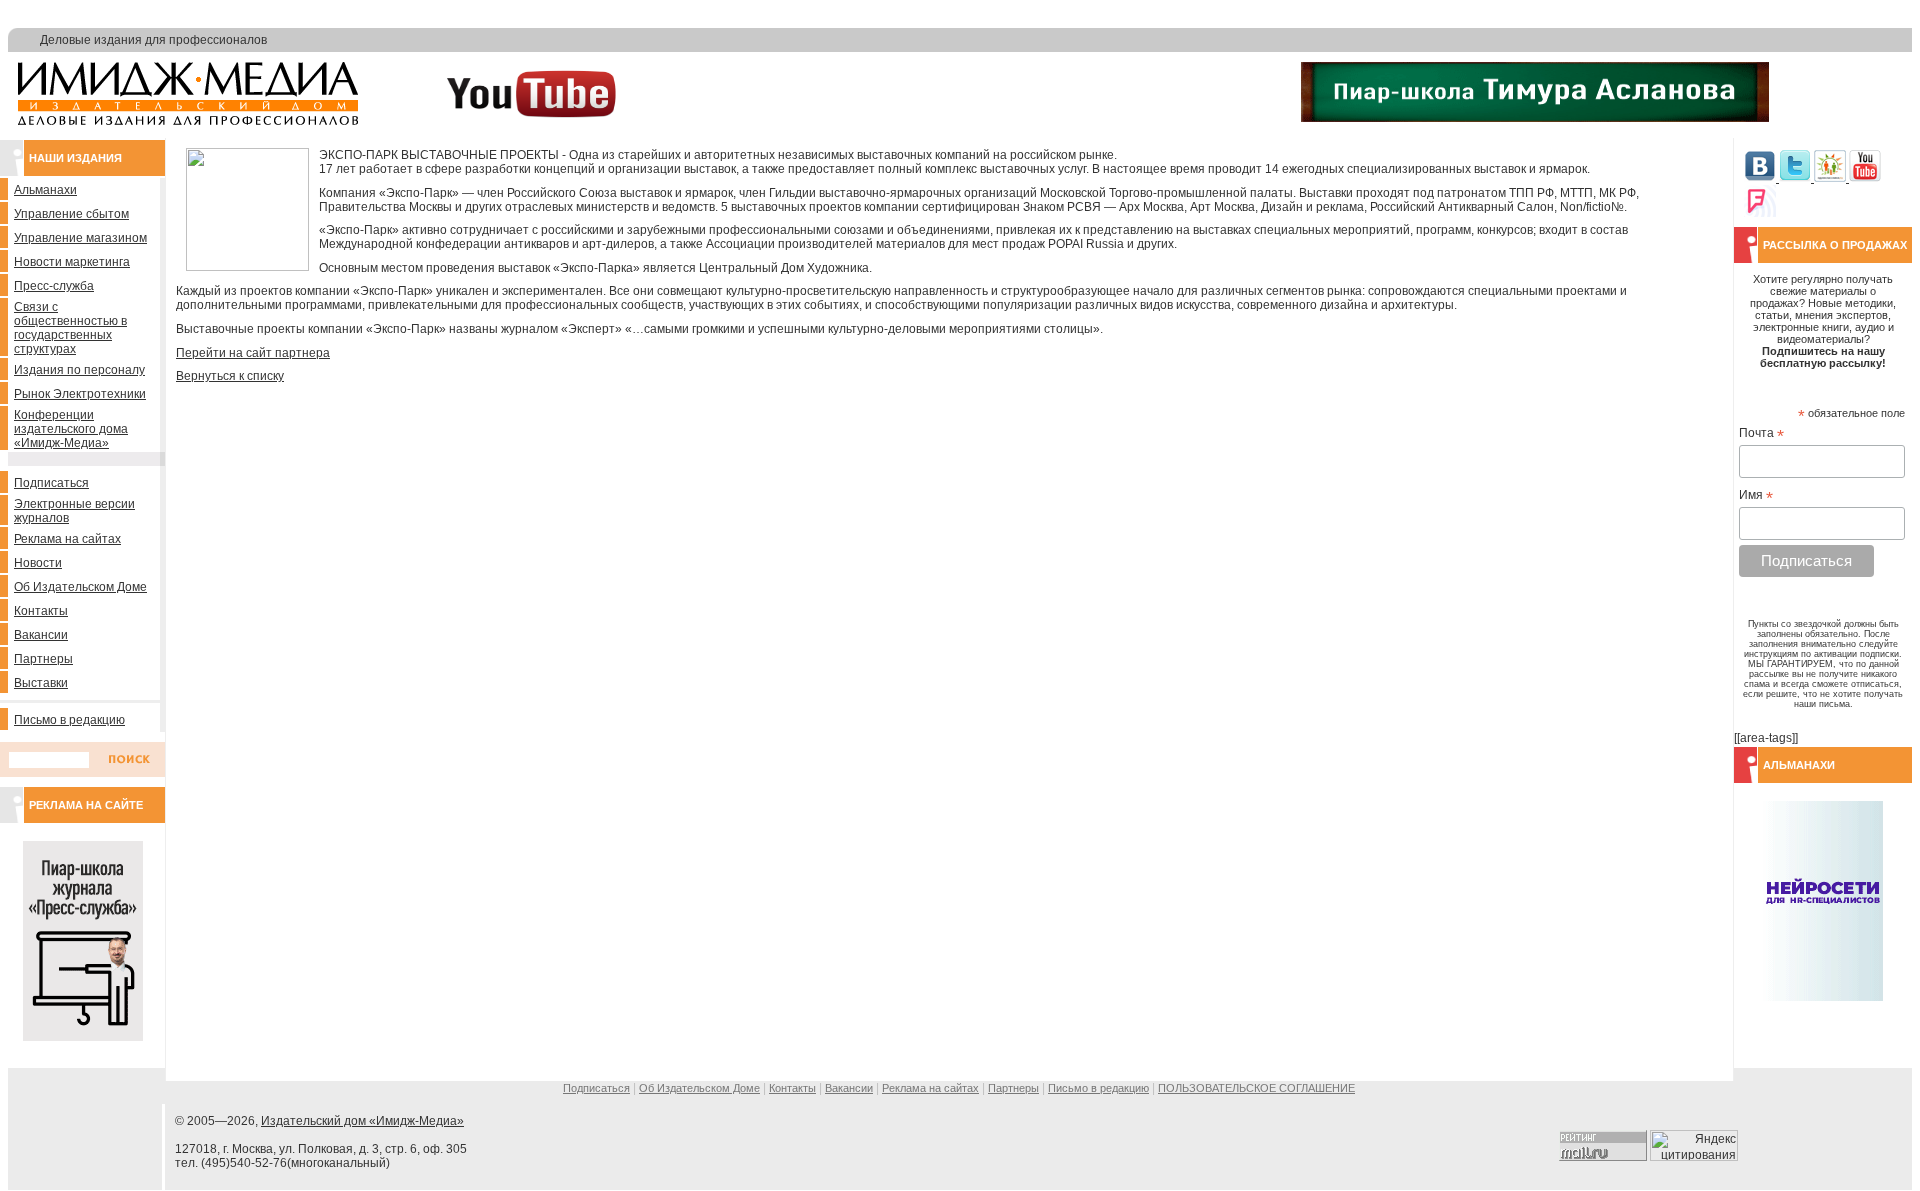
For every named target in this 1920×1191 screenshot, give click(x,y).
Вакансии (41, 635)
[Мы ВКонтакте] (1761, 178)
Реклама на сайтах (67, 539)
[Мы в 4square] (1760, 213)
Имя (1756, 496)
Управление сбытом (71, 214)
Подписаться (51, 483)
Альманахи (45, 190)
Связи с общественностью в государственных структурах (70, 328)
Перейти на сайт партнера (253, 353)
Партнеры (43, 659)
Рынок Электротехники (80, 394)
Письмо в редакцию (69, 720)
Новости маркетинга (72, 262)
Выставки (41, 683)
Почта (1761, 434)
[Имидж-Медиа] (188, 121)
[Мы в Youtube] (1865, 178)
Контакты (41, 611)
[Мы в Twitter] (1796, 178)
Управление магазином (80, 238)
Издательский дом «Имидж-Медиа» (362, 1121)
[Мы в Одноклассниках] (1831, 178)
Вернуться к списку (230, 376)
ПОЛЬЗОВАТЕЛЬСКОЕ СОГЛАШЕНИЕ (1256, 1088)
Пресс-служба (54, 286)
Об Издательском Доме (80, 587)
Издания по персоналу (79, 370)
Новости (38, 563)
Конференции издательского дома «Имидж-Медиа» (71, 429)
